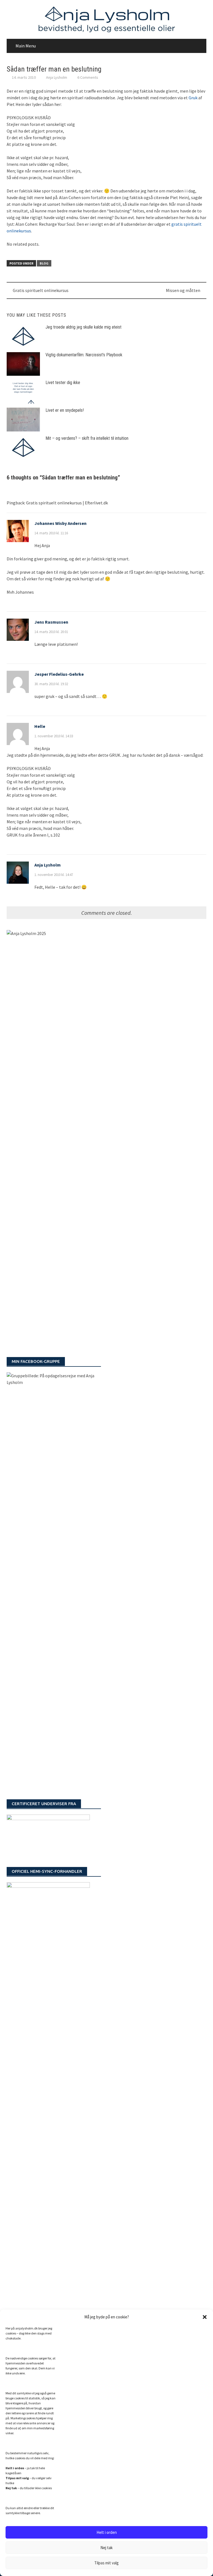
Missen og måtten (183, 290)
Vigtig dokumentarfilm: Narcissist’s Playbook (84, 355)
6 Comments (88, 77)
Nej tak (106, 2548)
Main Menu (26, 46)
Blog (44, 263)
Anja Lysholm (57, 77)
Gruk (193, 98)
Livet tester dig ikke (63, 383)
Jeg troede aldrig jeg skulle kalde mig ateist (83, 327)
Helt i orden (107, 2532)
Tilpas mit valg (106, 2563)
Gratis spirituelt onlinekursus (41, 290)
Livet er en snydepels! (65, 410)
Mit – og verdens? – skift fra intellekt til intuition (87, 438)
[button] (205, 2317)
